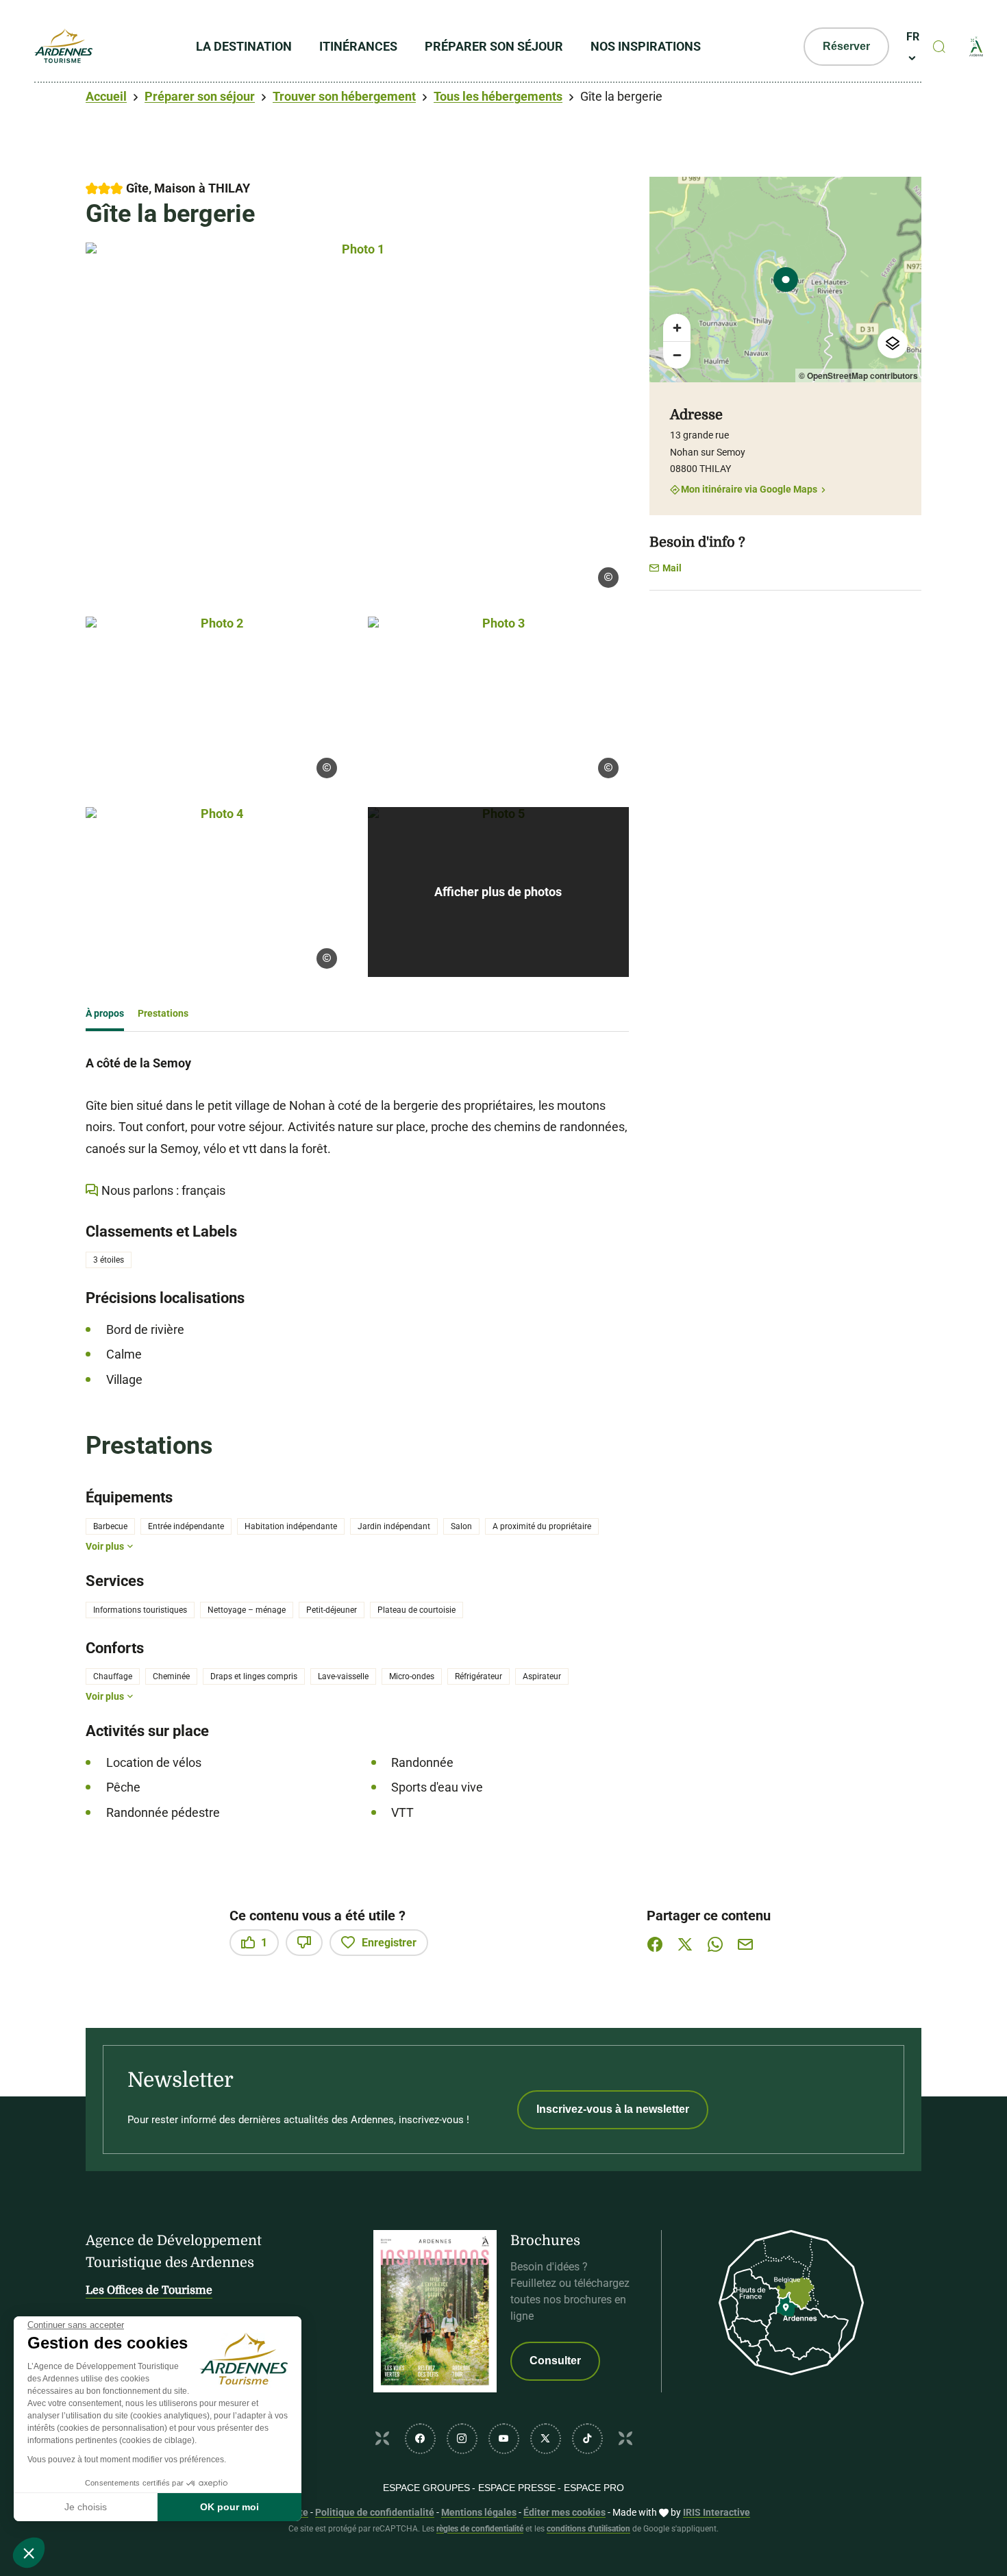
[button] (29, 2553)
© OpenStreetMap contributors (858, 375)
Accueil (106, 96)
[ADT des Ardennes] (63, 47)
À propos (105, 1013)
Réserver (846, 46)
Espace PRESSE (517, 2488)
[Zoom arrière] (677, 355)
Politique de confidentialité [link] (375, 2512)
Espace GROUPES (426, 2488)
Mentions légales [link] (479, 2512)
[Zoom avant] (677, 327)
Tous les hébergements (498, 96)
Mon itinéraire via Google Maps (749, 490)
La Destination (244, 46)
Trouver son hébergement (344, 96)
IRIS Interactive (717, 2512)
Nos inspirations (646, 46)
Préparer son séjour (494, 46)
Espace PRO (594, 2488)
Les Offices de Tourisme (149, 2290)
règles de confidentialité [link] (480, 2529)
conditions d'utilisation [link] (588, 2529)
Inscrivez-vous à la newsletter (613, 2109)
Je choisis (86, 2507)
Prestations (163, 1013)
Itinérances (358, 46)
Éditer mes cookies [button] (564, 2512)
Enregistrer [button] (389, 1943)
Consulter (555, 2361)
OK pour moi (229, 2507)
